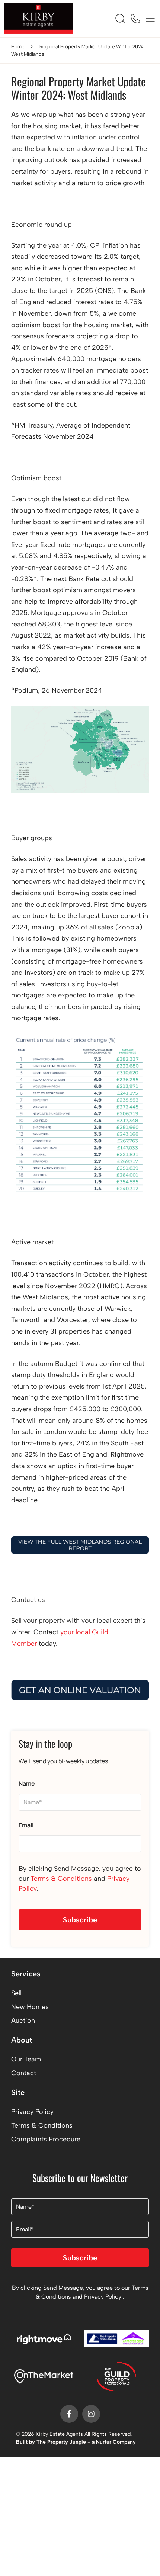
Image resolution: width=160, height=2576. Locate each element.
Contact (24, 2073)
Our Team (26, 2059)
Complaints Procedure (46, 2139)
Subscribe (80, 1920)
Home (18, 46)
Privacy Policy (32, 2112)
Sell (16, 1993)
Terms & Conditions (61, 1879)
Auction (23, 2021)
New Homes (30, 2007)
